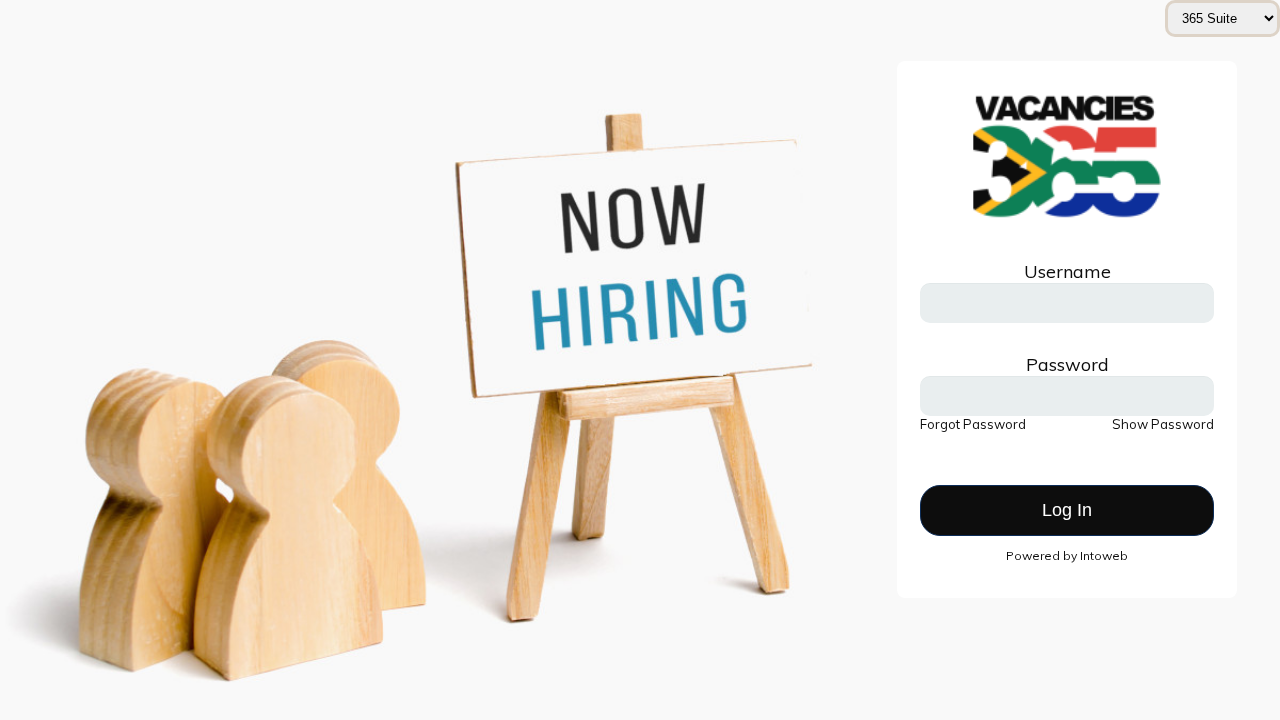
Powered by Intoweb (1067, 555)
